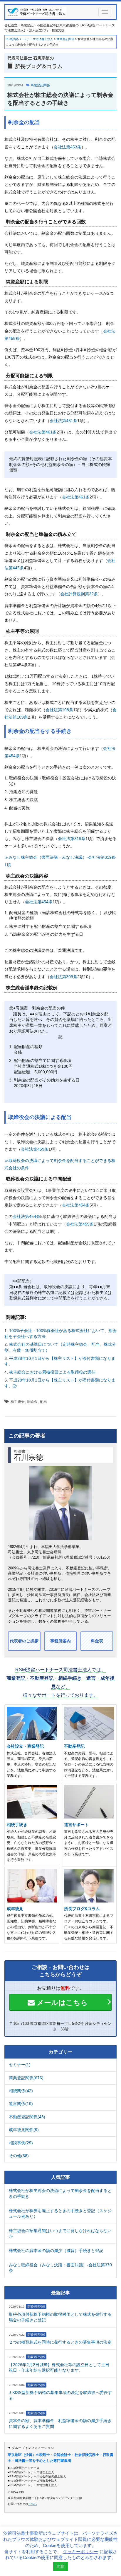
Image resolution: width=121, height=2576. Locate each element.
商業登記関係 (40, 85)
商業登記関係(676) (26, 2078)
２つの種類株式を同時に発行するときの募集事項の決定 (60, 2342)
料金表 (97, 1641)
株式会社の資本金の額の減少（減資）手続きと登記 (56, 2251)
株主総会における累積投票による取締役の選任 (52, 1372)
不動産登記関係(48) (27, 2117)
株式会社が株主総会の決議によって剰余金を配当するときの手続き (60, 2193)
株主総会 (18, 1402)
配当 (43, 1402)
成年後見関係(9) (24, 2130)
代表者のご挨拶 (24, 1641)
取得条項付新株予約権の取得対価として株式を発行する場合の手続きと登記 (60, 2317)
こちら (33, 2504)
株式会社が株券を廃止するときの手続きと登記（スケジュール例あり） (60, 2214)
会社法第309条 (63, 977)
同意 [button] (60, 2566)
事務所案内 (60, 1641)
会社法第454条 (39, 902)
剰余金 (32, 1402)
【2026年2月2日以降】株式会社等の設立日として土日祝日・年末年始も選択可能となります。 (59, 2368)
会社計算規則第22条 (79, 594)
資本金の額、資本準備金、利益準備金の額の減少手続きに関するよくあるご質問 (60, 2424)
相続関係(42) (21, 2091)
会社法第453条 (68, 147)
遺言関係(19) (21, 2104)
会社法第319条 (72, 839)
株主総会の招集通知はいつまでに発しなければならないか (60, 2234)
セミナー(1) (20, 2065)
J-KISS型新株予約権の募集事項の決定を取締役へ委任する (60, 2395)
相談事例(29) (21, 2143)
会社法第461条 (63, 421)
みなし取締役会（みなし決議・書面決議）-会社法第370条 (60, 2268)
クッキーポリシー (80, 2552)
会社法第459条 (35, 1149)
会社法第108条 (59, 710)
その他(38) (19, 2156)
